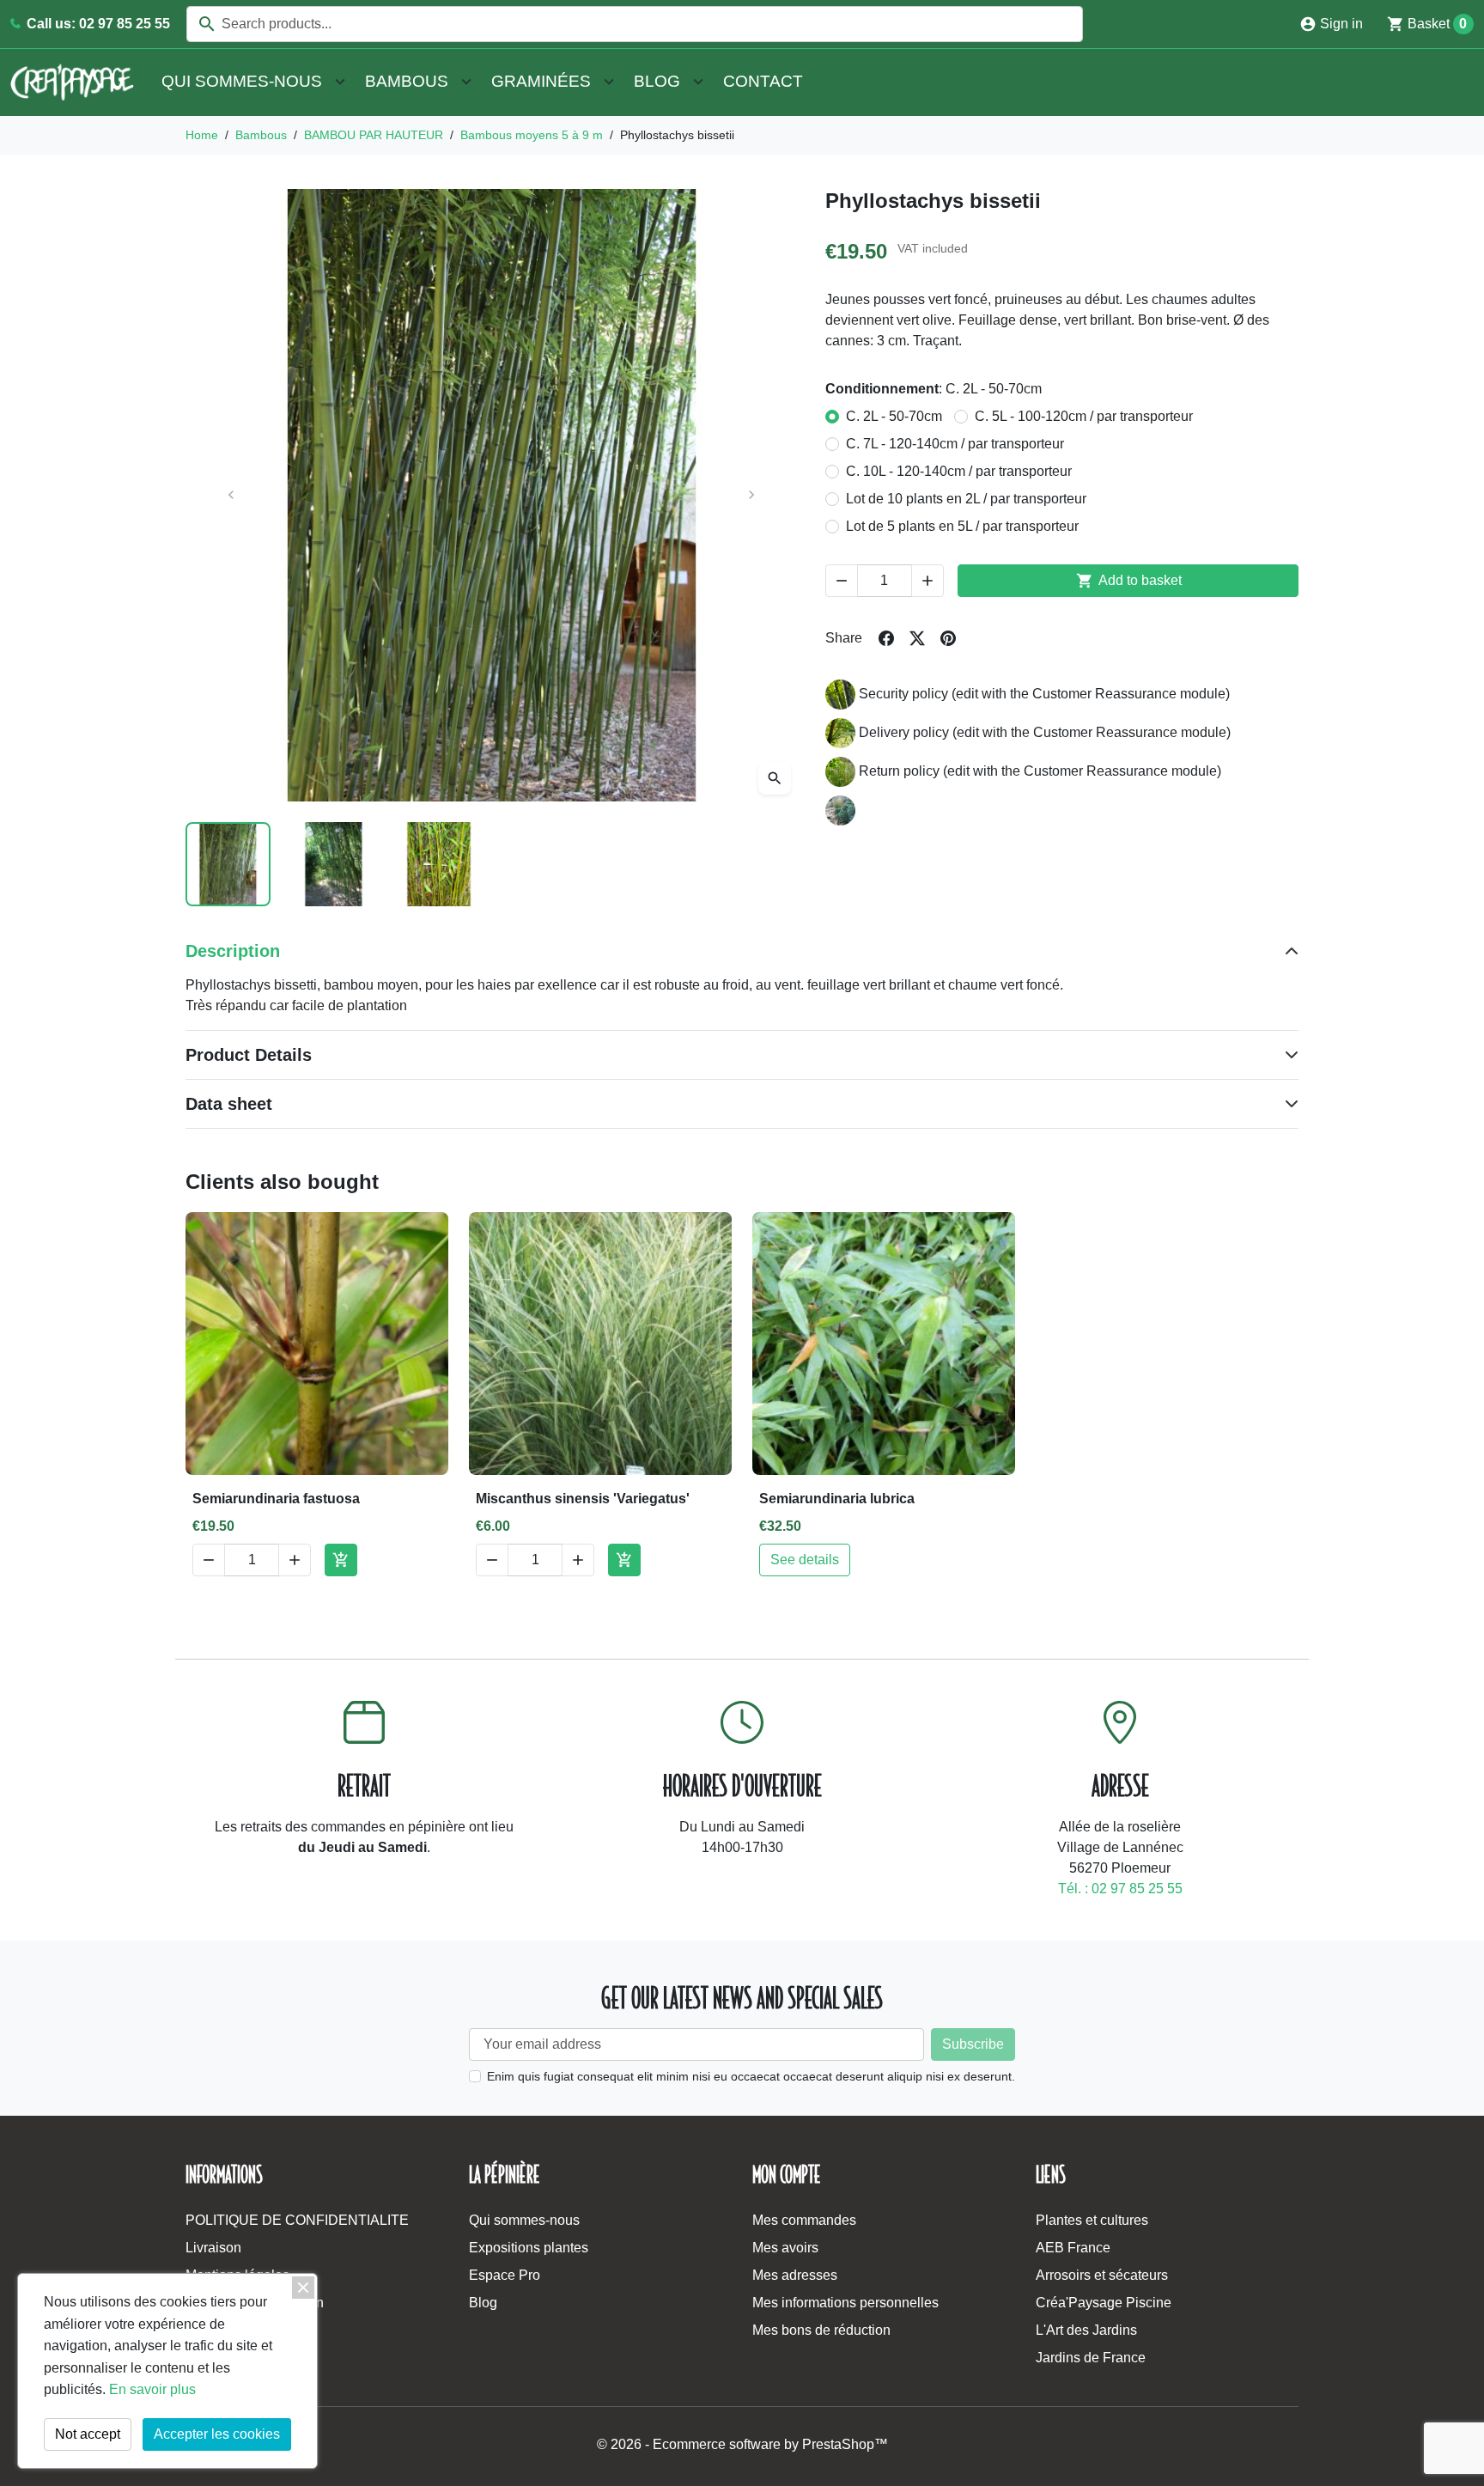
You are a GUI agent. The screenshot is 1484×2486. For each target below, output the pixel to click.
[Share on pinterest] (948, 638)
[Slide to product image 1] (228, 865)
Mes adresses (795, 2275)
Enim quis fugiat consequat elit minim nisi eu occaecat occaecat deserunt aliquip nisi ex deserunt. (751, 2076)
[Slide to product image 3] (439, 865)
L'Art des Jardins (1086, 2330)
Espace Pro (505, 2275)
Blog (657, 81)
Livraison (213, 2248)
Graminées (541, 81)
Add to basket (1129, 581)
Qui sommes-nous (242, 81)
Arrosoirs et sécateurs (1102, 2275)
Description (233, 951)
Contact (763, 81)
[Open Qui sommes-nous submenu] (340, 82)
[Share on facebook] (886, 638)
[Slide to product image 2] (334, 865)
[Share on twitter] (917, 638)
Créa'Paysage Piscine (1104, 2303)
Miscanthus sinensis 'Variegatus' (583, 1499)
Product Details (249, 1055)
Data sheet (229, 1104)
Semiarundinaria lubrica (837, 1499)
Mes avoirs (785, 2248)
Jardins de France (1091, 2358)
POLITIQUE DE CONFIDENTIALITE (297, 2220)
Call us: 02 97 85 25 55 (97, 24)
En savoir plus (152, 2389)
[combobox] (635, 24)
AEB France (1073, 2248)
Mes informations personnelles (845, 2303)
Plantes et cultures (1092, 2220)
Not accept (88, 2434)
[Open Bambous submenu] (466, 82)
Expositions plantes (529, 2248)
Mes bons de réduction (821, 2330)
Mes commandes (804, 2220)
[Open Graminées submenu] (609, 82)
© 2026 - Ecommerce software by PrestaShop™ (742, 2444)
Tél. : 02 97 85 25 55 (1120, 1889)
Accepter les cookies (217, 2434)
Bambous (407, 81)
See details (805, 1560)
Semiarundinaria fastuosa (276, 1499)
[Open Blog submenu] (698, 82)
